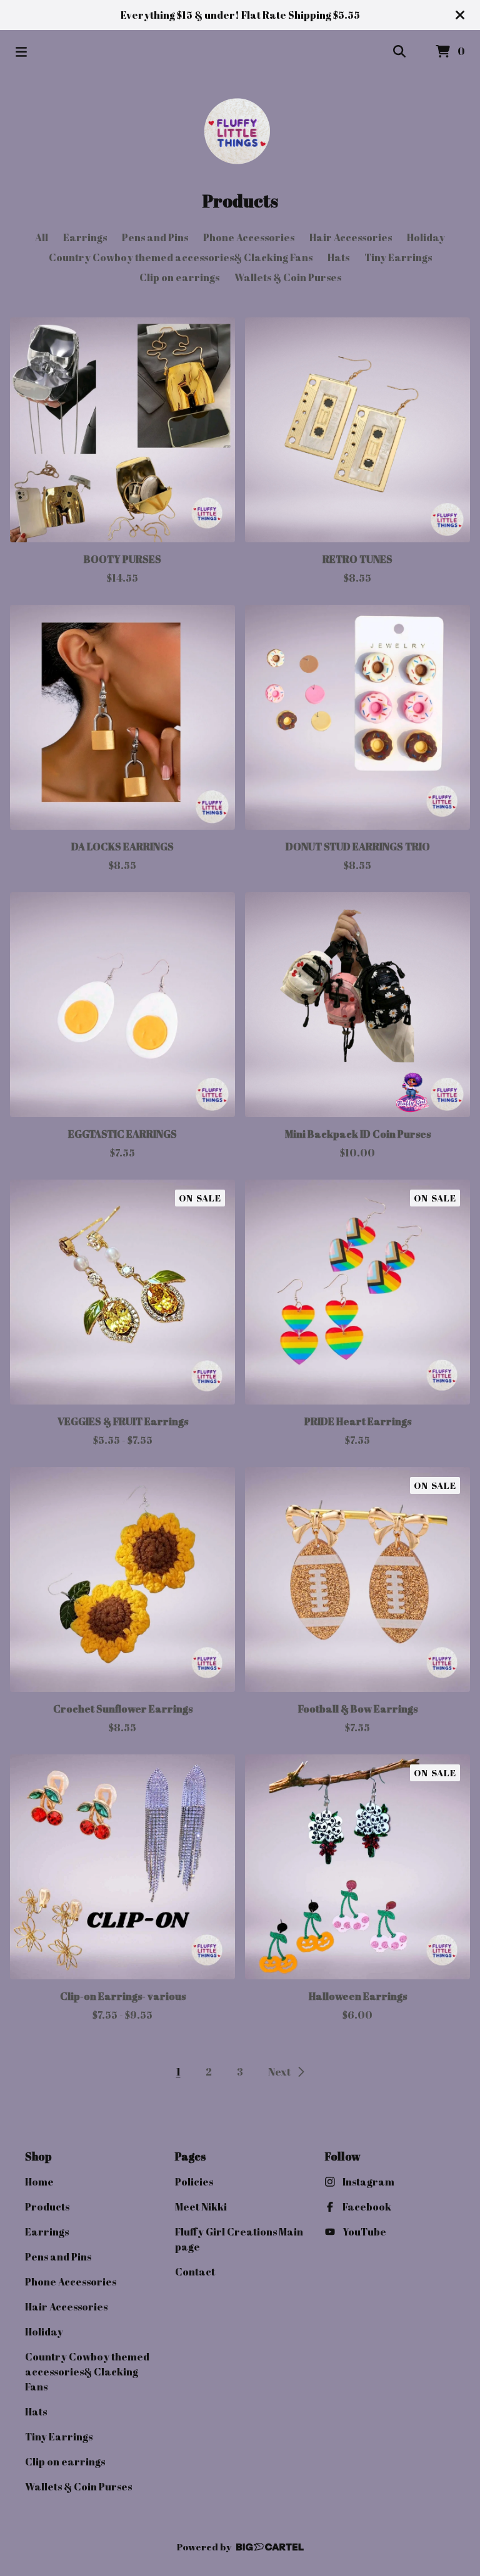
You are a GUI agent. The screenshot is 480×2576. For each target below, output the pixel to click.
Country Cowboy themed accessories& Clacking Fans (181, 257)
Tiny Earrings (398, 257)
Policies (194, 2182)
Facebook (367, 2207)
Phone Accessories (249, 237)
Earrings (85, 237)
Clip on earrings (179, 277)
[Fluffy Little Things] (240, 131)
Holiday (426, 237)
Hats (338, 257)
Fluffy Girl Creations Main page (239, 2239)
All (42, 237)
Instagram (368, 2182)
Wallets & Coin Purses (288, 277)
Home (39, 2182)
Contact (195, 2272)
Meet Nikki (201, 2207)
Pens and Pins (155, 237)
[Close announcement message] (460, 15)
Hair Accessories (351, 237)
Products (47, 2207)
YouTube (364, 2232)
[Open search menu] (399, 52)
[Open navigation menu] (21, 52)
